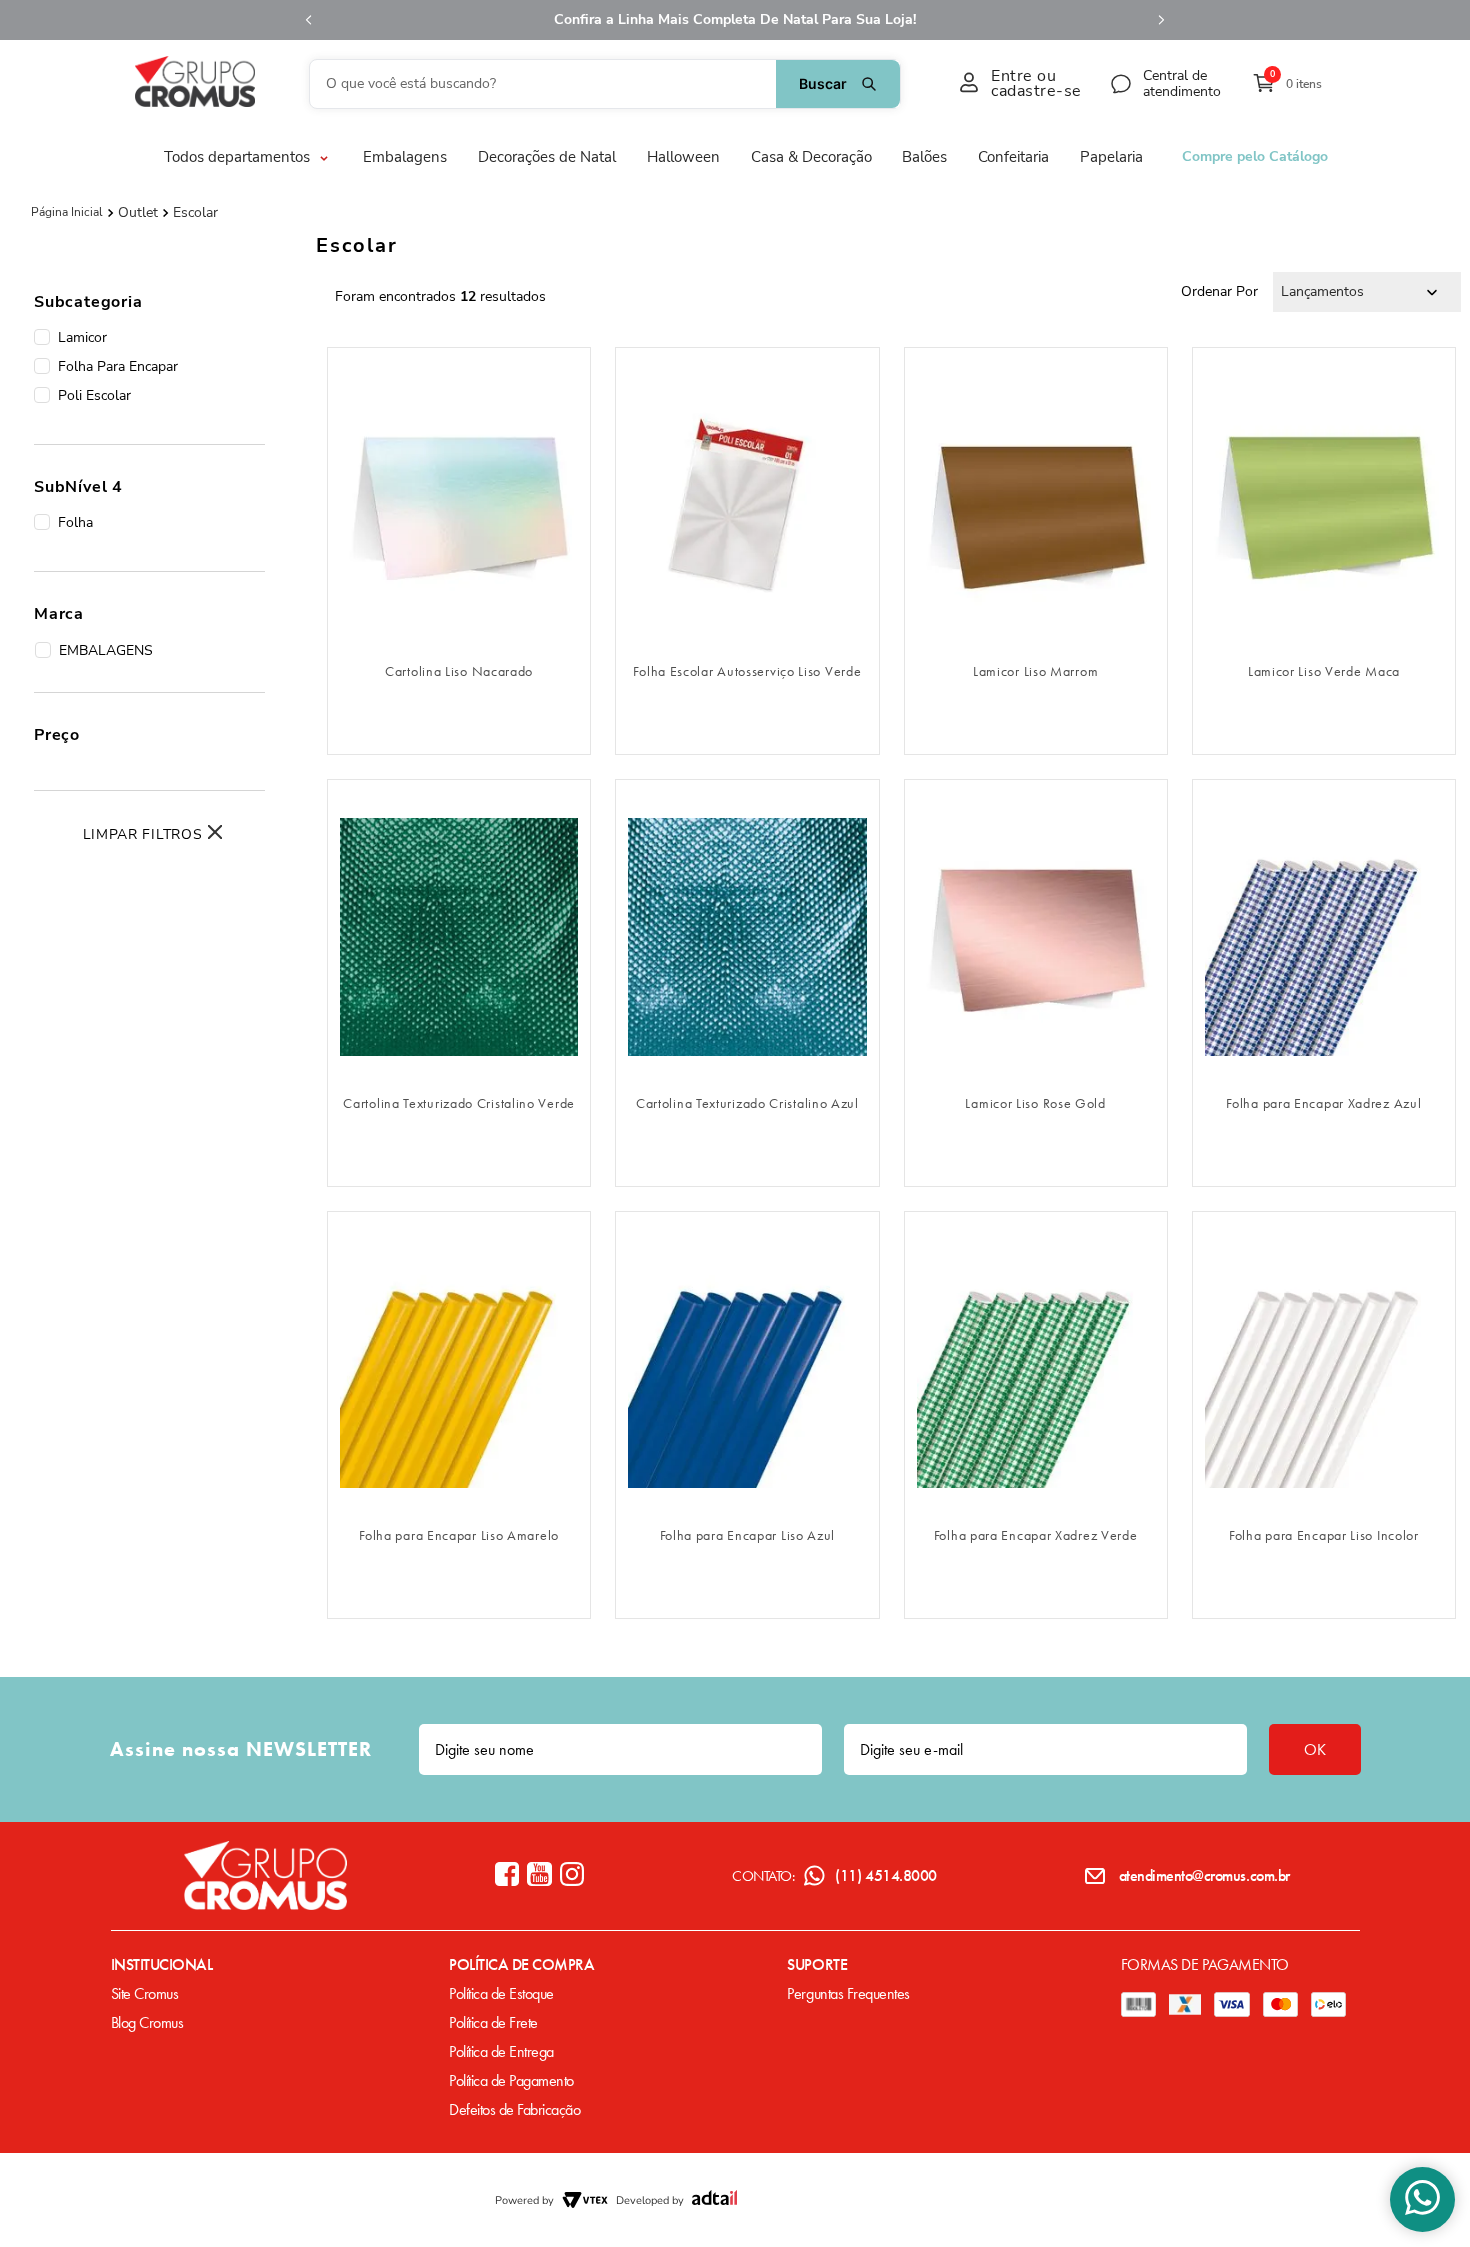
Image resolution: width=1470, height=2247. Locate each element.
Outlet (138, 213)
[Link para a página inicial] (67, 212)
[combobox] (605, 84)
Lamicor (82, 337)
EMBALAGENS (106, 650)
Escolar (195, 213)
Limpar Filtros (143, 834)
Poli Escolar (94, 395)
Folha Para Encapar (118, 366)
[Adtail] (714, 2200)
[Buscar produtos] (838, 84)
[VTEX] (585, 2200)
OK (1315, 1749)
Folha (75, 522)
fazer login (459, 619)
